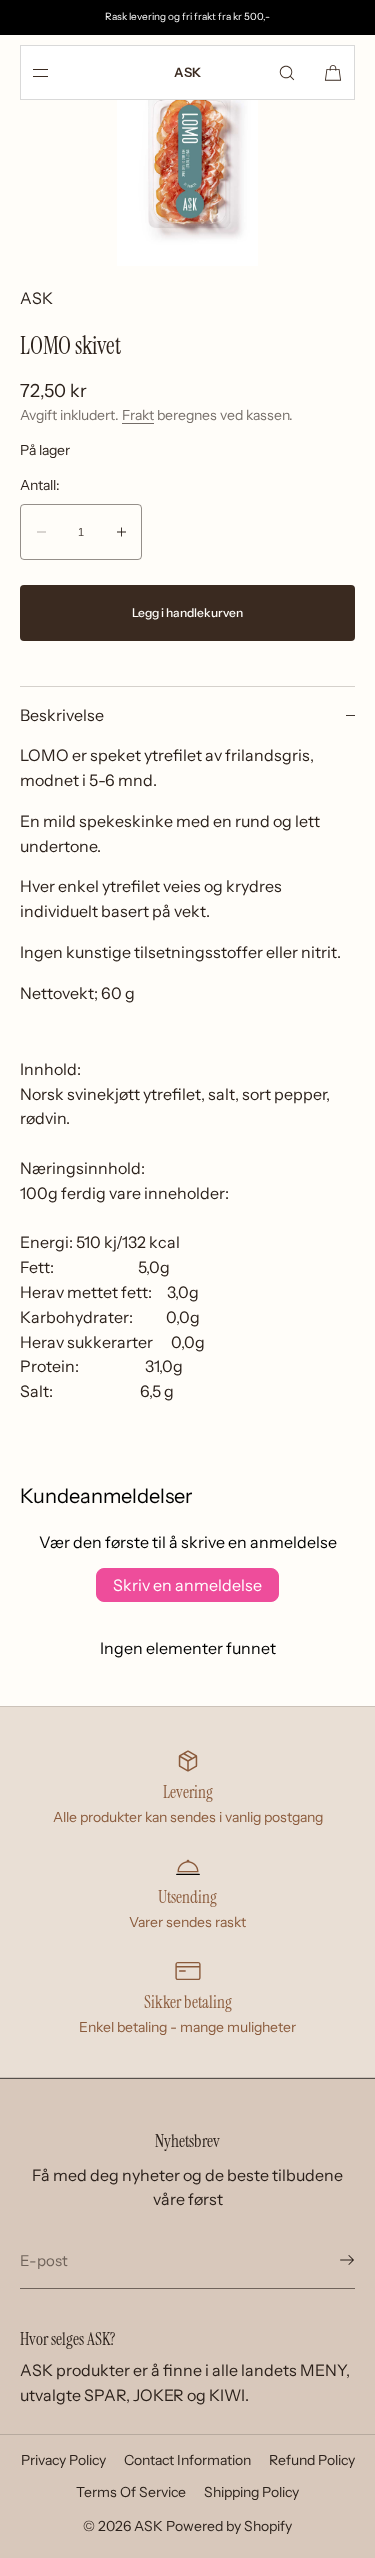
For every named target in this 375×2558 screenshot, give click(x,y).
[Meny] (57, 72)
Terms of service (131, 2492)
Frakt (138, 415)
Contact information (187, 2460)
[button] (287, 72)
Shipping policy (251, 2492)
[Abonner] (330, 2260)
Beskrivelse (62, 715)
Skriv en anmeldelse (187, 1585)
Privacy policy (63, 2460)
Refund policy (312, 2460)
